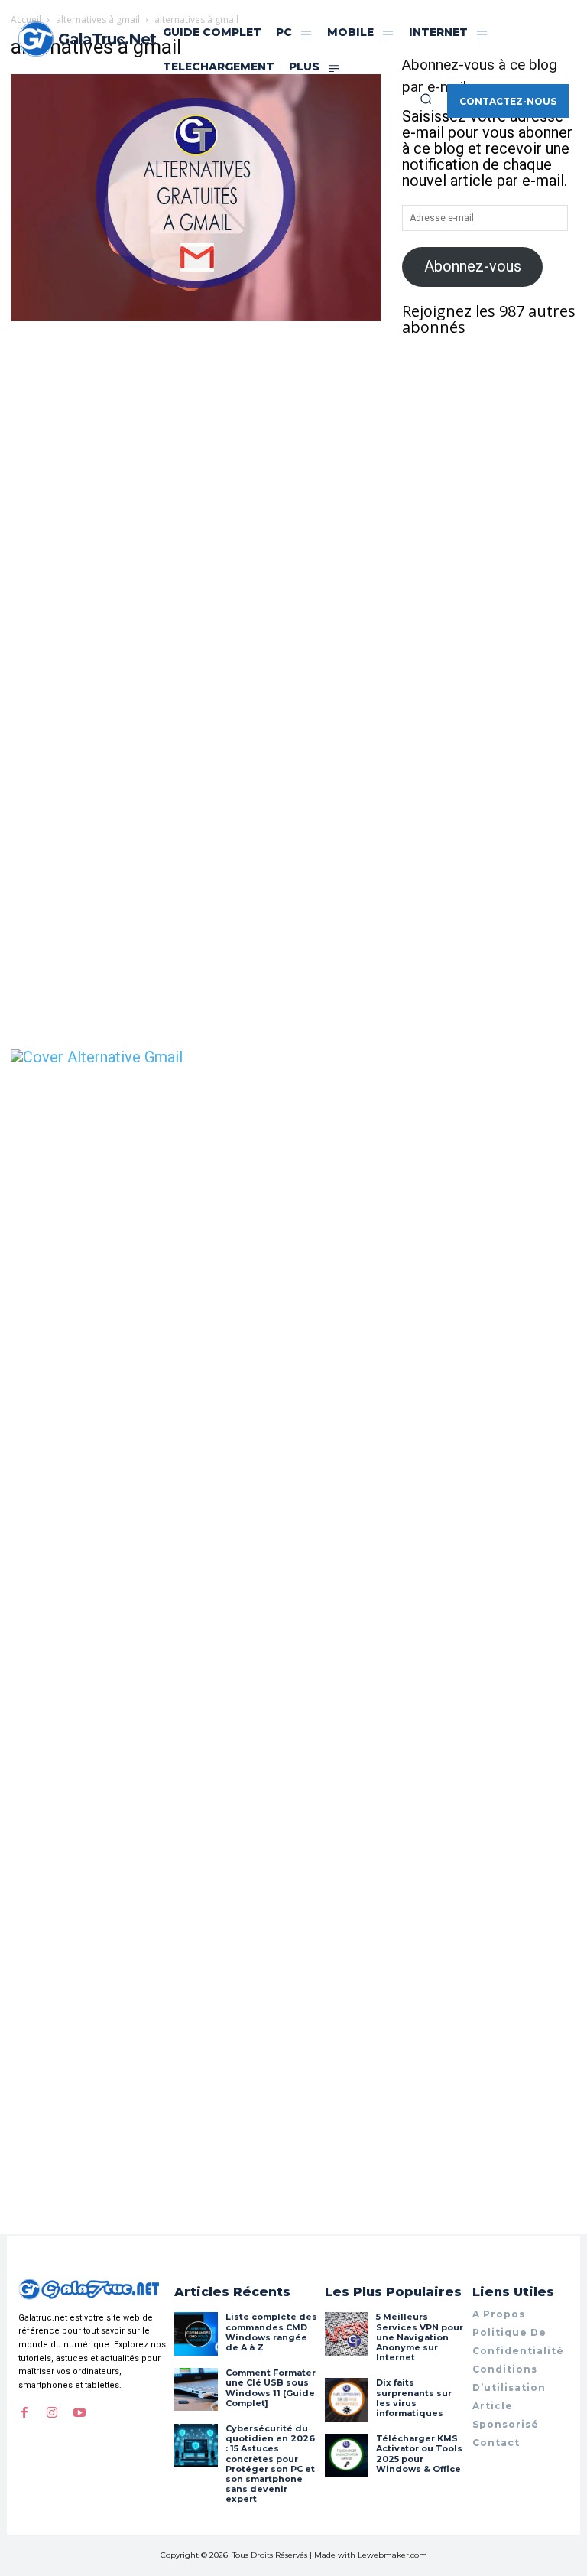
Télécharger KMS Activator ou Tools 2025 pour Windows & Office (419, 2454)
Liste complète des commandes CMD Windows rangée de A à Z (271, 2332)
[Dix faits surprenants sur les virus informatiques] (346, 2399)
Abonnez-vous (473, 266)
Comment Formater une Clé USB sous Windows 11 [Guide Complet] (271, 2388)
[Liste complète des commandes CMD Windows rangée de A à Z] (196, 2334)
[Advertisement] (196, 439)
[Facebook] (24, 2413)
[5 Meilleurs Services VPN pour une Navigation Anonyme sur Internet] (346, 2334)
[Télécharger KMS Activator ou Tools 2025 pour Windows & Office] (346, 2455)
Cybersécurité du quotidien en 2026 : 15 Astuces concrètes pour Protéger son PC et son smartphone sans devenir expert (270, 2464)
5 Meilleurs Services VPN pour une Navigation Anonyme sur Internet (420, 2337)
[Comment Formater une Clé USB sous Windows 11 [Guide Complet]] (196, 2389)
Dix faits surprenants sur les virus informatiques (414, 2398)
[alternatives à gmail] (196, 316)
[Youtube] (79, 2413)
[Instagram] (52, 2413)
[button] (426, 99)
